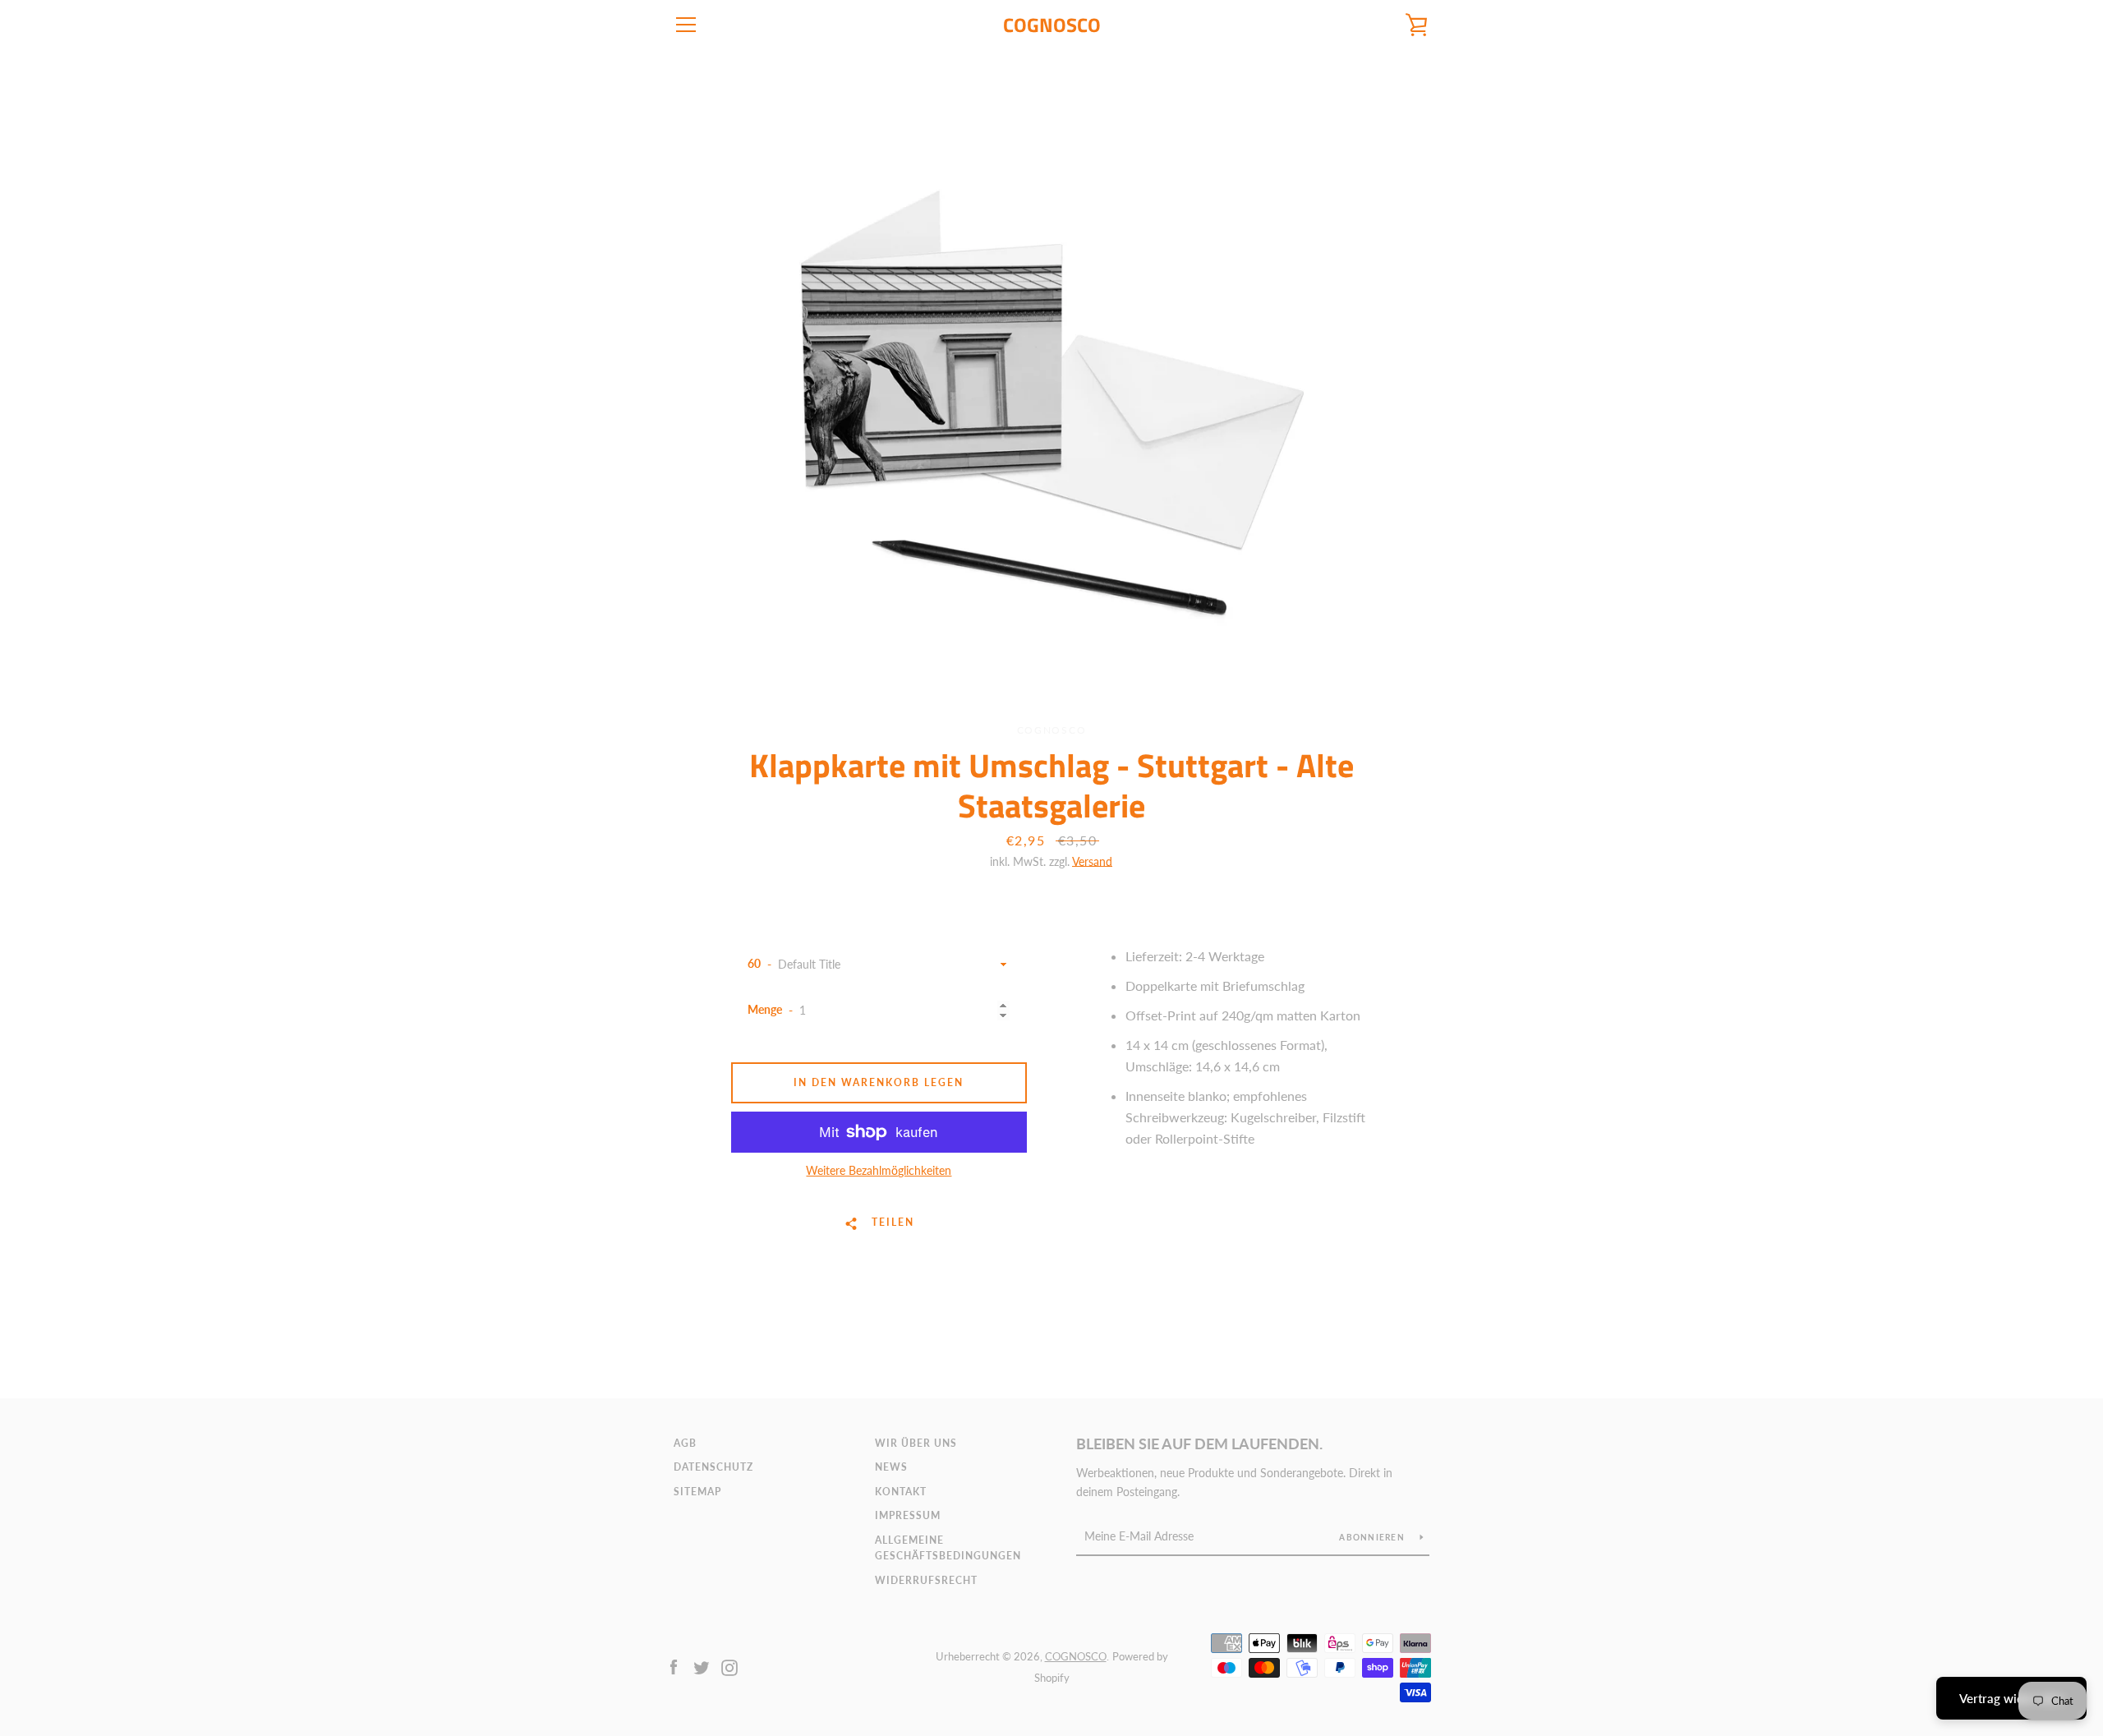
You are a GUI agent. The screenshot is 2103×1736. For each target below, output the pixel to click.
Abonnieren (1373, 1537)
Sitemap (697, 1492)
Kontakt (901, 1492)
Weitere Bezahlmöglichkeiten (879, 1170)
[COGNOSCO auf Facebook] (674, 1666)
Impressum (908, 1515)
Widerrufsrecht (926, 1580)
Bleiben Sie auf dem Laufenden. (1199, 1444)
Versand (1092, 861)
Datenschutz (713, 1467)
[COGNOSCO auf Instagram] (729, 1666)
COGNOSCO (1052, 25)
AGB (685, 1443)
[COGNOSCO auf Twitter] (702, 1666)
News (891, 1467)
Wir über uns (916, 1443)
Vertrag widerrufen (2011, 1698)
